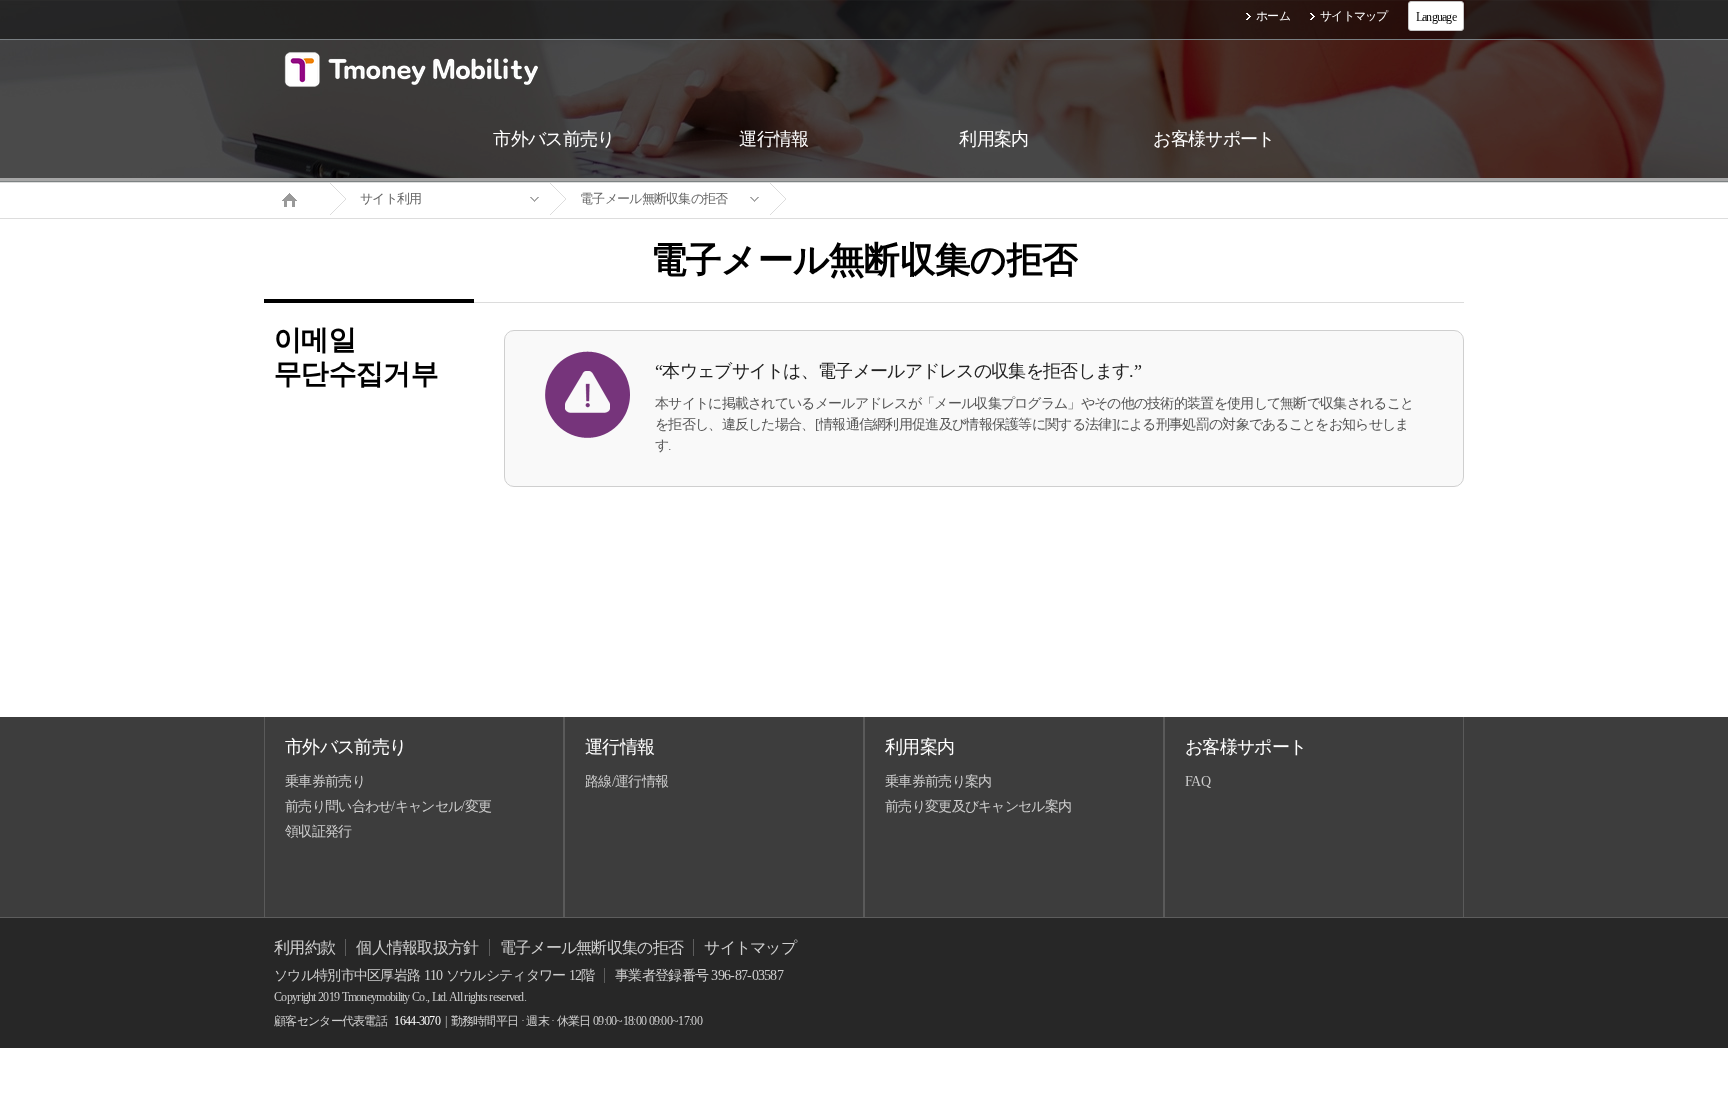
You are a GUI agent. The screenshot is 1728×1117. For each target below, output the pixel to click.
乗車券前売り (325, 781)
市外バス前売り (345, 747)
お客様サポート (1245, 747)
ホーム (1273, 16)
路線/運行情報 (626, 781)
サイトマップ (1354, 16)
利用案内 (919, 747)
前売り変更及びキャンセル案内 (978, 806)
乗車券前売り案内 (938, 781)
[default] (880, 199)
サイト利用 (391, 198)
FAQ (1197, 781)
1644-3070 (417, 1021)
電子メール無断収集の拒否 (654, 198)
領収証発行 (318, 831)
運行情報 (619, 747)
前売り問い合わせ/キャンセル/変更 (388, 806)
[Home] (297, 198)
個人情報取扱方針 (417, 947)
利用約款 (304, 947)
